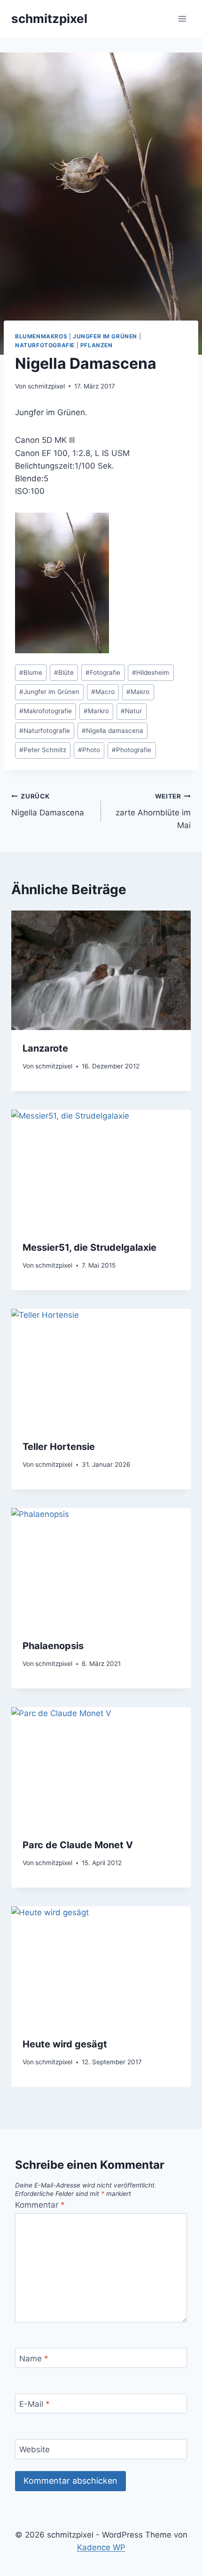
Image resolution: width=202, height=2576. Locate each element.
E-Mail (35, 2404)
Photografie (132, 750)
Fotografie (103, 672)
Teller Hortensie (59, 1447)
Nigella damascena (113, 731)
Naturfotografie (45, 345)
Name (34, 2359)
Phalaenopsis (53, 1646)
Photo (89, 750)
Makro (138, 692)
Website (35, 2449)
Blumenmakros (41, 336)
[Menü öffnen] (182, 19)
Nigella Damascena (48, 805)
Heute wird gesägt (65, 2044)
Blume (31, 672)
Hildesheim (151, 672)
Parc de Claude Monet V (78, 1845)
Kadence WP (101, 2547)
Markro (96, 711)
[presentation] (101, 970)
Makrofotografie (46, 711)
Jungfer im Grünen (105, 336)
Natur (131, 711)
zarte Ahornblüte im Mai (153, 811)
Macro (103, 692)
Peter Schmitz (43, 750)
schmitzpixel (46, 386)
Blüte (64, 672)
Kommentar (40, 2205)
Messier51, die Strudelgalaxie (89, 1247)
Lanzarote (45, 1048)
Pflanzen (97, 345)
